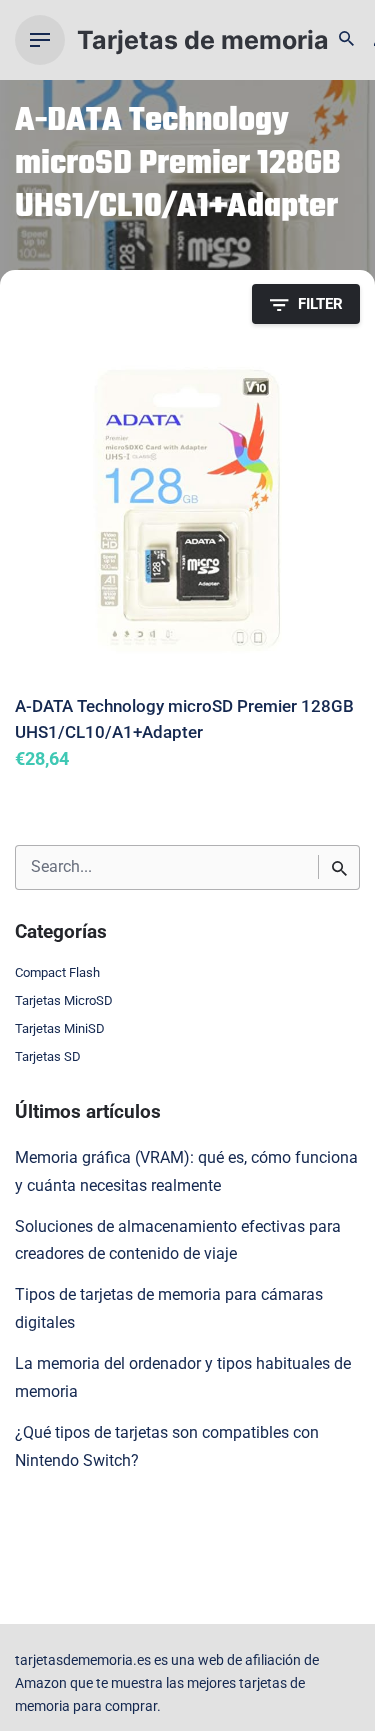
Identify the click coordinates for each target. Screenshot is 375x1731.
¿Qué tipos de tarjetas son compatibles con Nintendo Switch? (167, 1447)
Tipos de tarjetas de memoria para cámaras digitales (169, 1309)
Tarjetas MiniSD (60, 1028)
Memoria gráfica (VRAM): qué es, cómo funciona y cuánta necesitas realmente (186, 1172)
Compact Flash (57, 972)
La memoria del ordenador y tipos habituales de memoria (183, 1378)
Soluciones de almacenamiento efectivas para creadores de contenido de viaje (178, 1241)
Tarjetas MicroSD (64, 1000)
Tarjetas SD (48, 1056)
